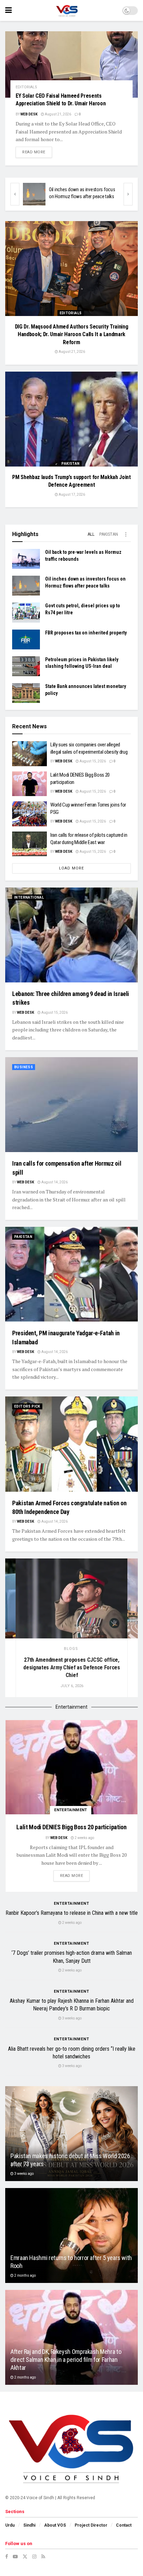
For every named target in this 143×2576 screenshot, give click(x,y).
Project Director (91, 2525)
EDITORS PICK (27, 1406)
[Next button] (128, 194)
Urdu (10, 2525)
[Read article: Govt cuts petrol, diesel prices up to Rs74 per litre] (34, 194)
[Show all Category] (126, 534)
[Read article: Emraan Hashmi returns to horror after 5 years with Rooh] (71, 2235)
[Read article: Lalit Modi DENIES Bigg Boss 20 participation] (30, 784)
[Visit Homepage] (67, 10)
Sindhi (29, 2525)
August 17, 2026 (71, 495)
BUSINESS (24, 1067)
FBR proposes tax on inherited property (86, 633)
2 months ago (25, 2275)
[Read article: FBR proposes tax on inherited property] (26, 639)
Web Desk (29, 114)
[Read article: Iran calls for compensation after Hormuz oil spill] (71, 1105)
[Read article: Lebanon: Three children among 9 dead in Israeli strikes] (71, 935)
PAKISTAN (70, 464)
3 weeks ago (71, 2018)
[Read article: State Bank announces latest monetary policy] (26, 693)
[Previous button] (15, 194)
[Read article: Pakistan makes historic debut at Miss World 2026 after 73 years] (71, 2134)
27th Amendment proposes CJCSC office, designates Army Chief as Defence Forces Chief (72, 1667)
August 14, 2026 (54, 1182)
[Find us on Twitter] (25, 2557)
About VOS (55, 2525)
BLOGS (71, 1649)
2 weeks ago (84, 1838)
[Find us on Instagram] (34, 2557)
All (91, 534)
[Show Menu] (9, 10)
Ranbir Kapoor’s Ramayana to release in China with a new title (72, 1913)
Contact (124, 2525)
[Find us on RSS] (43, 2557)
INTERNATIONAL (29, 897)
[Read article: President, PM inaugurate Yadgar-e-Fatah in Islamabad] (71, 1274)
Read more (37, 152)
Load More (71, 868)
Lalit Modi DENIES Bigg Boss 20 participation (71, 1827)
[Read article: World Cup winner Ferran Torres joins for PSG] (30, 814)
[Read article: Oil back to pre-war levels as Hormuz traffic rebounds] (26, 559)
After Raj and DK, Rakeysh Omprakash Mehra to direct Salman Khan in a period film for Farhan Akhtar (66, 2360)
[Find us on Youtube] (15, 2557)
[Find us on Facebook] (7, 2557)
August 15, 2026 (92, 761)
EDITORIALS (26, 87)
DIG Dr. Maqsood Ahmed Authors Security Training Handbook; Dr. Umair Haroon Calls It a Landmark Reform (72, 334)
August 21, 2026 (58, 114)
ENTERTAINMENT (71, 1810)
